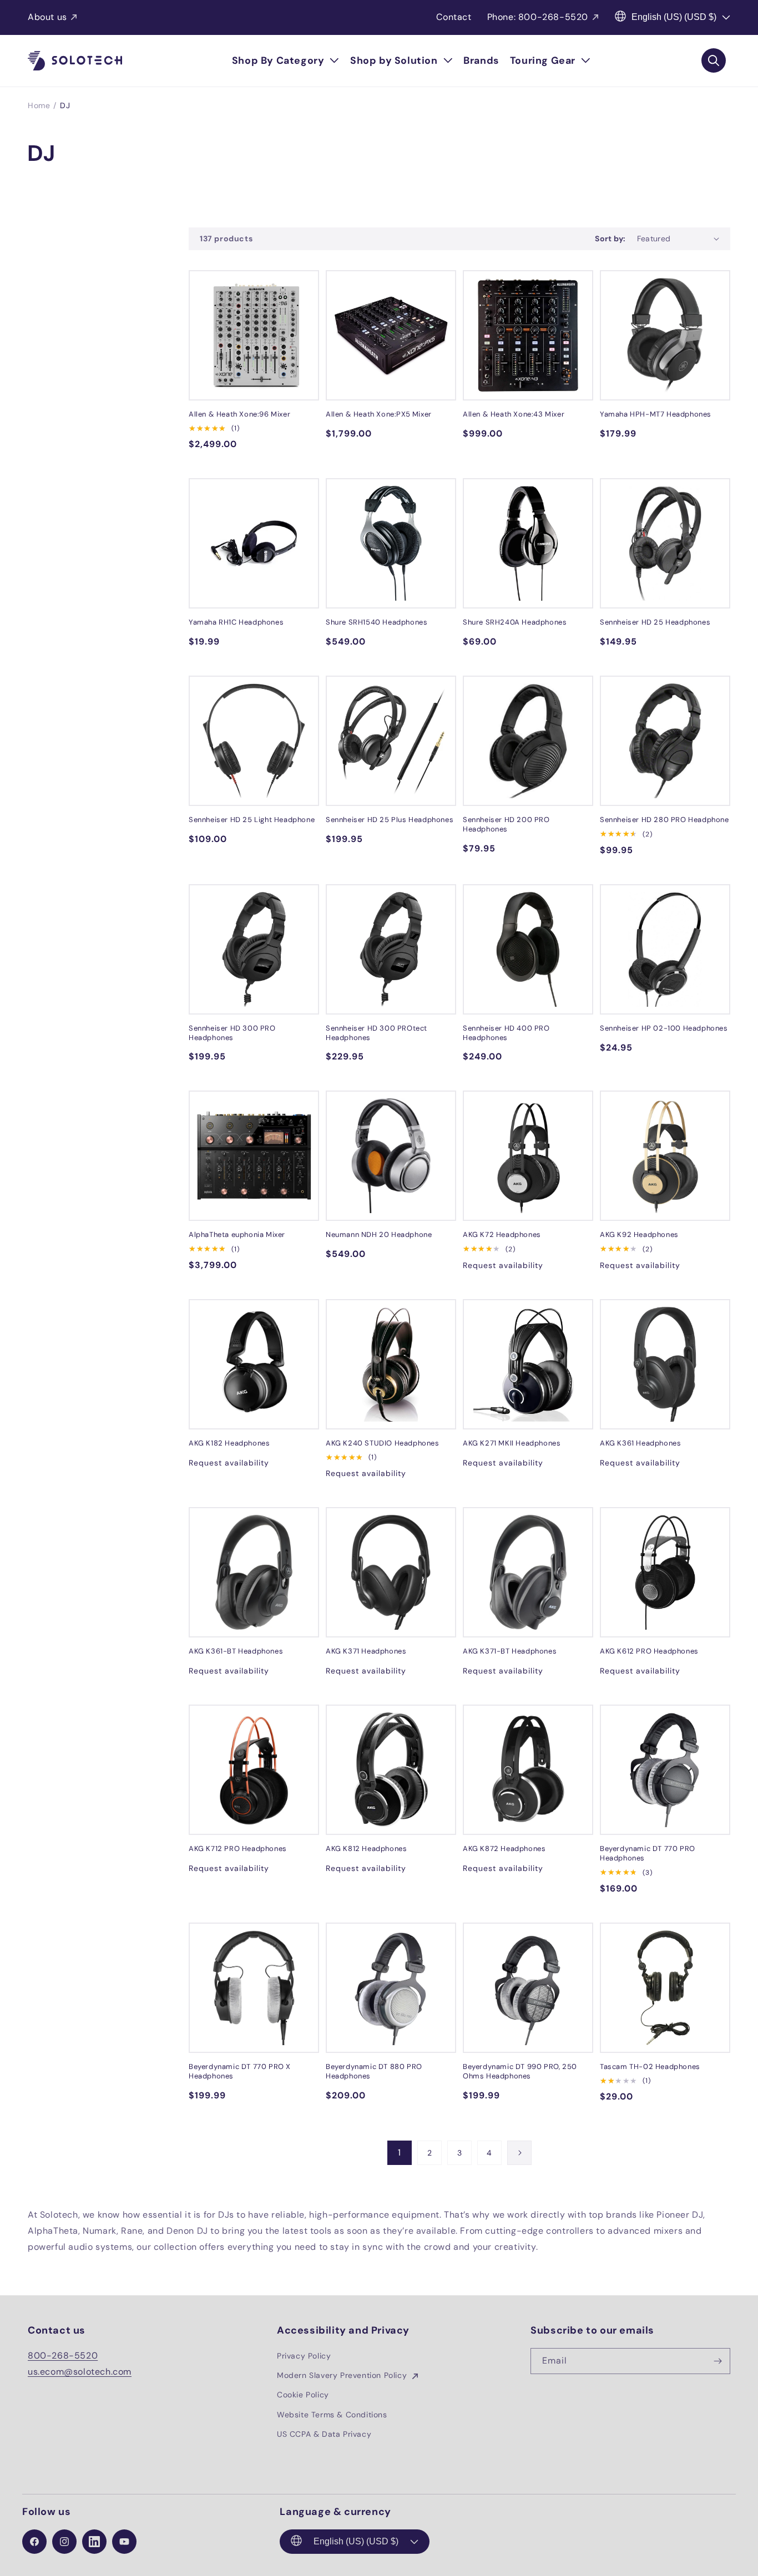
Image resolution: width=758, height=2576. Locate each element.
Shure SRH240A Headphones (515, 622)
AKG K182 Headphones (229, 1443)
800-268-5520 (63, 2356)
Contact (454, 17)
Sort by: (610, 239)
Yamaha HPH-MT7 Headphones (656, 414)
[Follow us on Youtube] (124, 2542)
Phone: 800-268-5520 (538, 17)
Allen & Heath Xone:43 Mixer (514, 414)
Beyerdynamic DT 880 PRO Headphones (374, 2072)
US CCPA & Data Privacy (324, 2434)
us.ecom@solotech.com (80, 2372)
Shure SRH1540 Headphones (377, 622)
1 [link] (400, 2152)
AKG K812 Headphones (366, 1849)
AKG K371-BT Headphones (510, 1651)
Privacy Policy (304, 2356)
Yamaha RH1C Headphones (236, 622)
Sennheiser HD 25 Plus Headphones (390, 820)
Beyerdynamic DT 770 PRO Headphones (648, 1854)
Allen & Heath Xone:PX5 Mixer (379, 414)
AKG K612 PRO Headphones (649, 1651)
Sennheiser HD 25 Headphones (655, 622)
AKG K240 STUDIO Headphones (383, 1443)
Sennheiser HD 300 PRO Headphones (232, 1033)
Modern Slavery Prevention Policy (343, 2375)
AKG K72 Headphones (502, 1235)
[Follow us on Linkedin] (94, 2542)
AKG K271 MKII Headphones (512, 1443)
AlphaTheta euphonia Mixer (237, 1235)
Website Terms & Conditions (332, 2415)
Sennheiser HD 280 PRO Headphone (664, 820)
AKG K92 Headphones (639, 1235)
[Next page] (519, 2153)
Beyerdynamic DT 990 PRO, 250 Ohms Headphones (520, 2072)
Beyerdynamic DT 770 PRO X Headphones (240, 2072)
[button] (285, 61)
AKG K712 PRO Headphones (238, 1849)
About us (47, 17)
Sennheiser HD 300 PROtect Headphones (377, 1033)
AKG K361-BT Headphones (236, 1651)
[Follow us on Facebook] (34, 2542)
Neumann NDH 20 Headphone (379, 1235)
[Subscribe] (717, 2361)
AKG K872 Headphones (504, 1849)
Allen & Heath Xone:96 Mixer (239, 414)
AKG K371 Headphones (366, 1651)
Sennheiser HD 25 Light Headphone (252, 820)
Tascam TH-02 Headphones (650, 2067)
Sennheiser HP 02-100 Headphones (664, 1028)
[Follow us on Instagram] (64, 2542)
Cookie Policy (303, 2395)
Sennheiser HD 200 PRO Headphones (506, 825)
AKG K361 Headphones (640, 1443)
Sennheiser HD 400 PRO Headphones (506, 1033)
